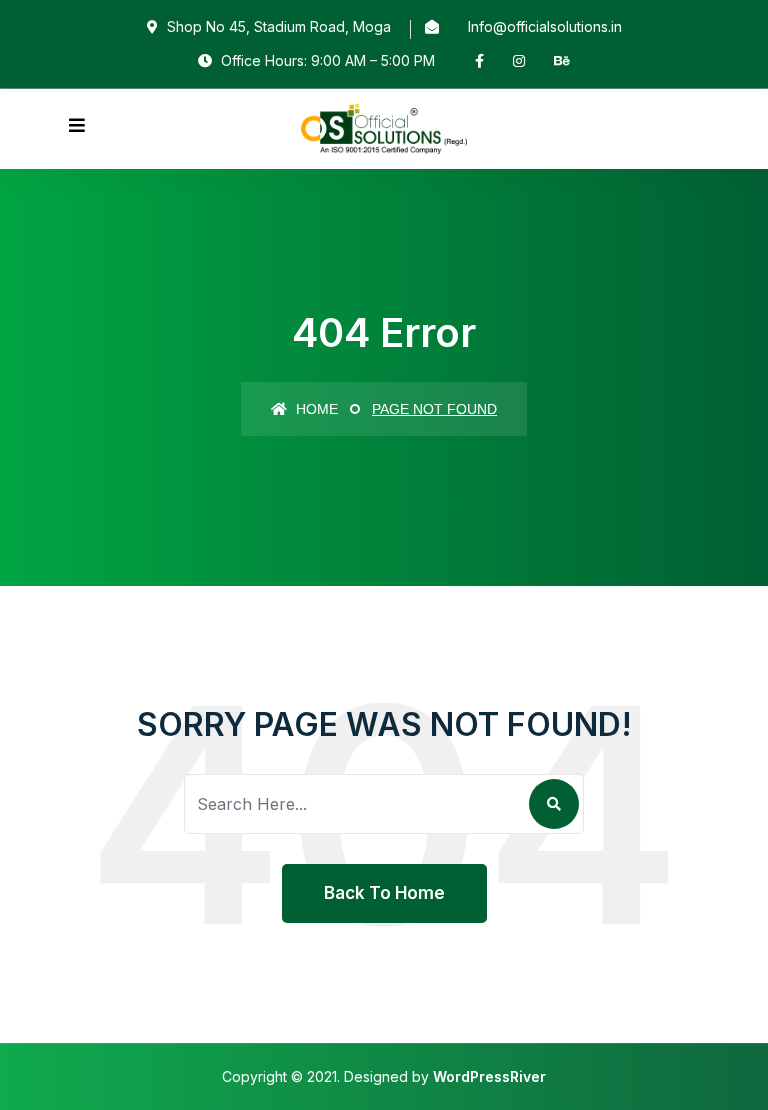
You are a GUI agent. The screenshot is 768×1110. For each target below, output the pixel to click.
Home (315, 409)
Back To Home (384, 893)
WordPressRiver (489, 1076)
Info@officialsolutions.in (545, 26)
